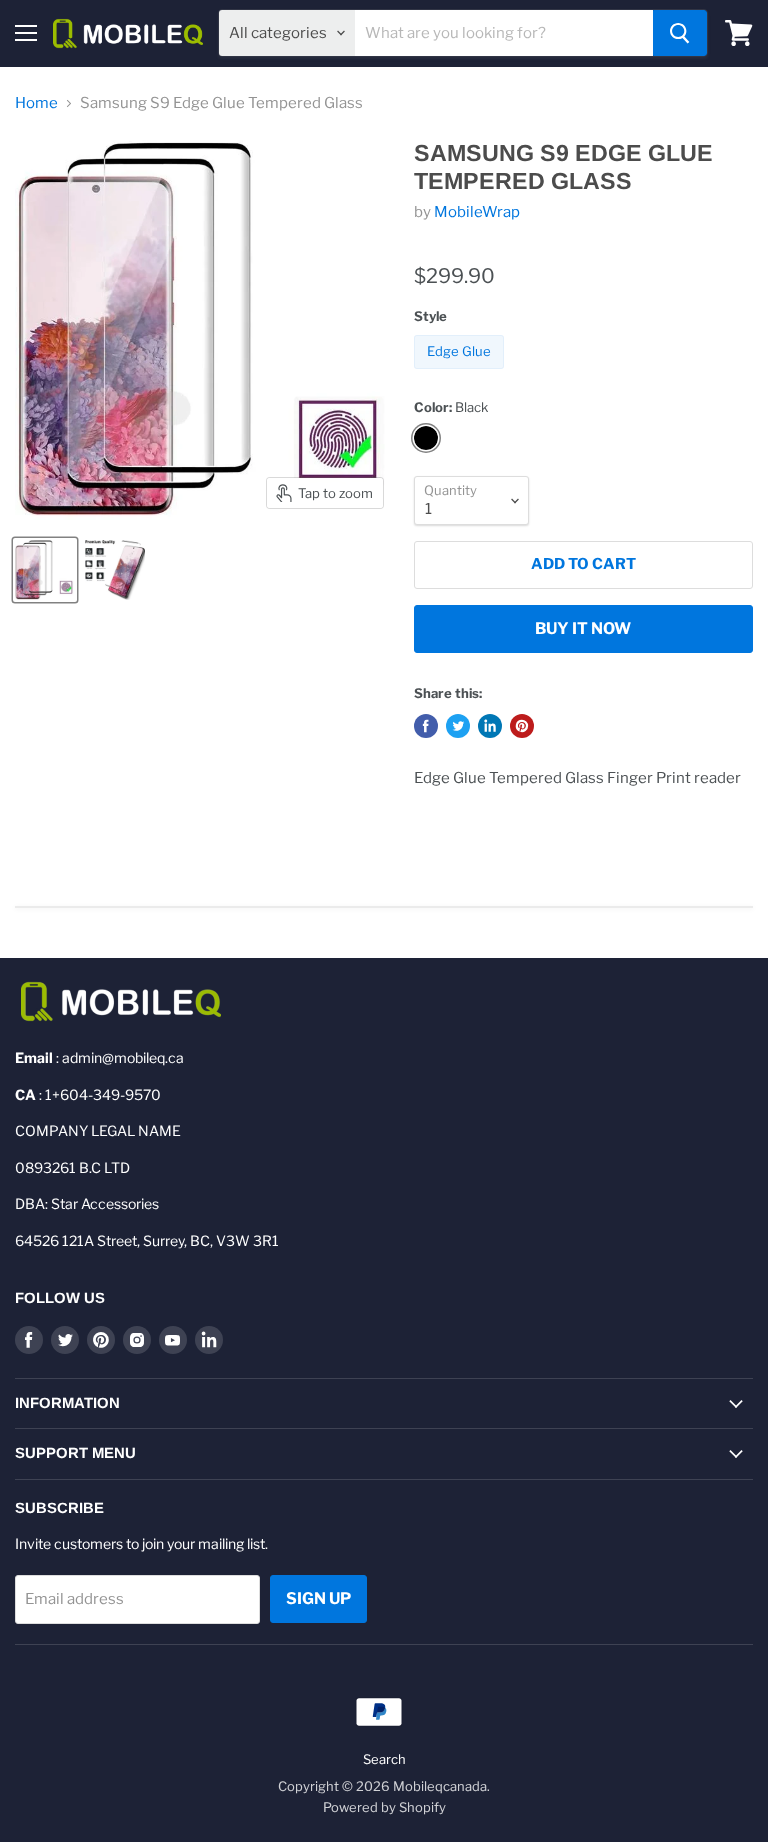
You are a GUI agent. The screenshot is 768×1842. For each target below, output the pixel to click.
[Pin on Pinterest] (522, 726)
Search (384, 1759)
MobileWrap (477, 212)
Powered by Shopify (384, 1807)
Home (36, 103)
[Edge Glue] (461, 374)
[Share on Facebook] (426, 726)
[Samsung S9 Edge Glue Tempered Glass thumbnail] (45, 570)
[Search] (680, 33)
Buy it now (583, 628)
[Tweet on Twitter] (458, 726)
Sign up (318, 1598)
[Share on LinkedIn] (490, 726)
